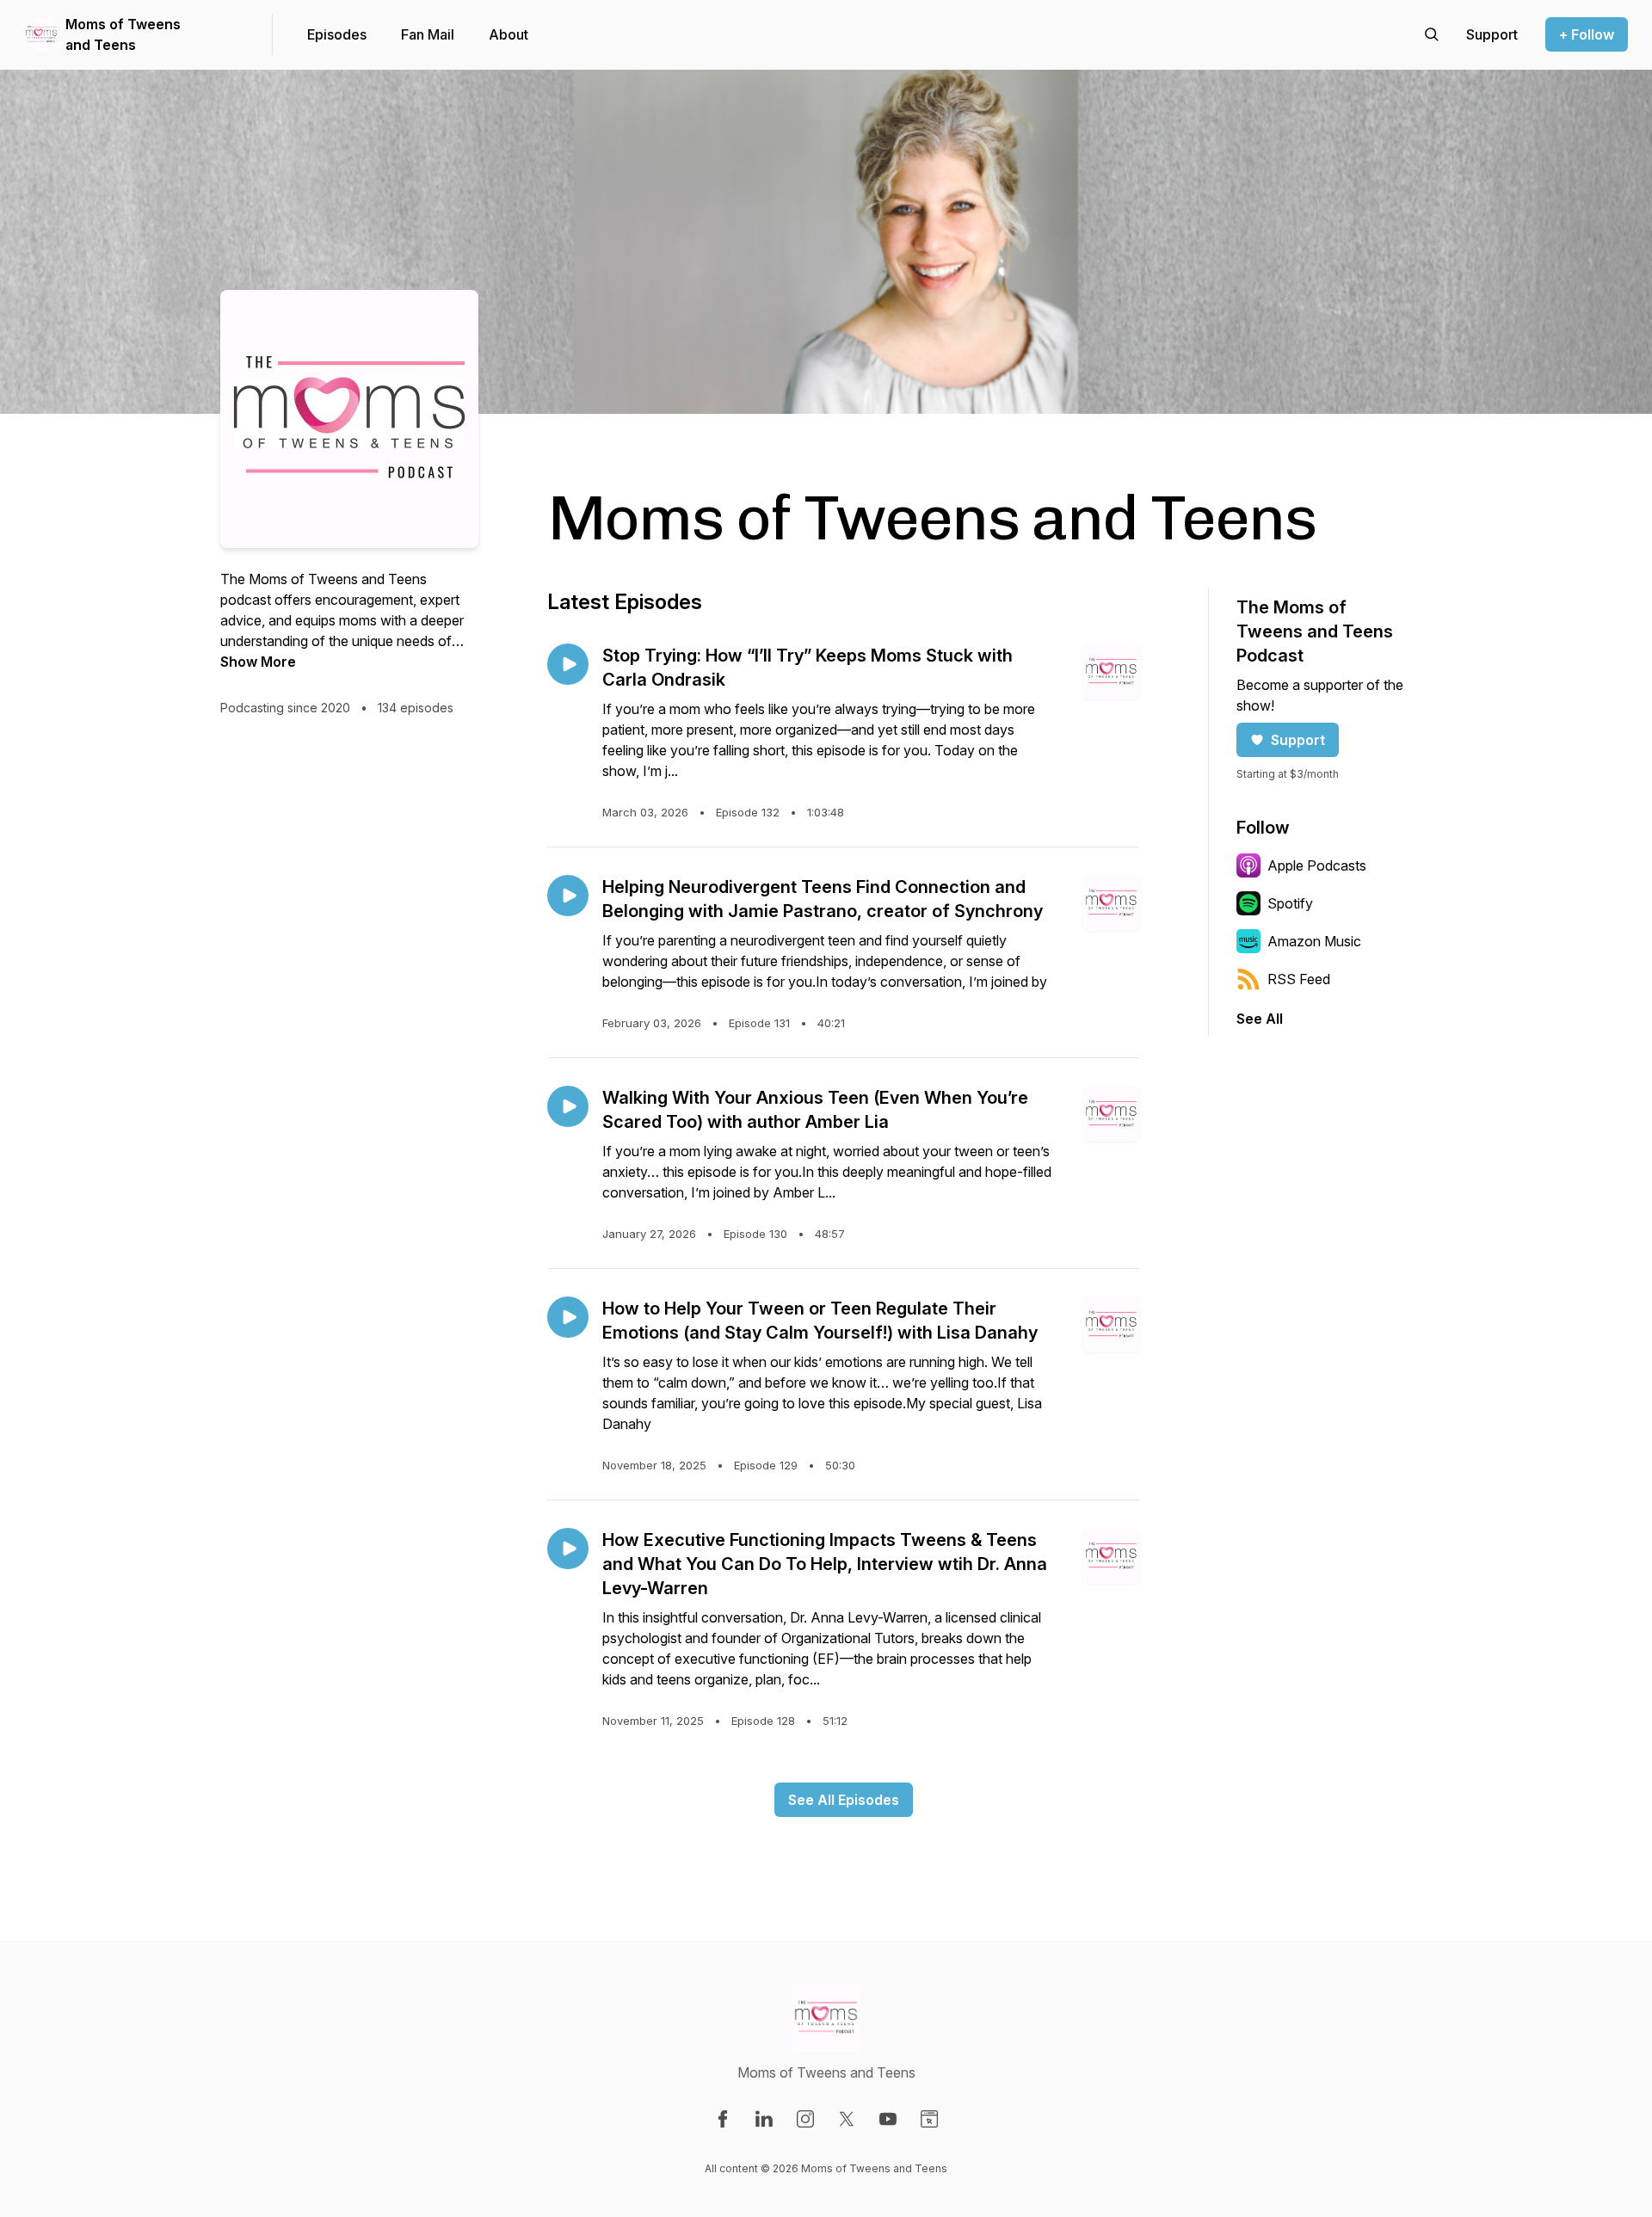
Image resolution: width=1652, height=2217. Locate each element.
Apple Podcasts (1317, 865)
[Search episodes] (1432, 34)
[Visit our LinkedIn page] (764, 2119)
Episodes (337, 34)
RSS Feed (1299, 979)
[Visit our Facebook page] (723, 2119)
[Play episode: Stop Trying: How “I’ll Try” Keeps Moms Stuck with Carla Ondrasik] (568, 664)
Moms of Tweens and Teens (123, 34)
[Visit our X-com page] (847, 2119)
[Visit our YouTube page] (888, 2119)
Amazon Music (1314, 941)
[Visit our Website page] (929, 2119)
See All (1260, 1019)
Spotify (1290, 903)
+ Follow (1587, 34)
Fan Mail (428, 34)
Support (1298, 740)
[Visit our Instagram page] (805, 2119)
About (509, 34)
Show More (258, 662)
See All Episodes (844, 1800)
